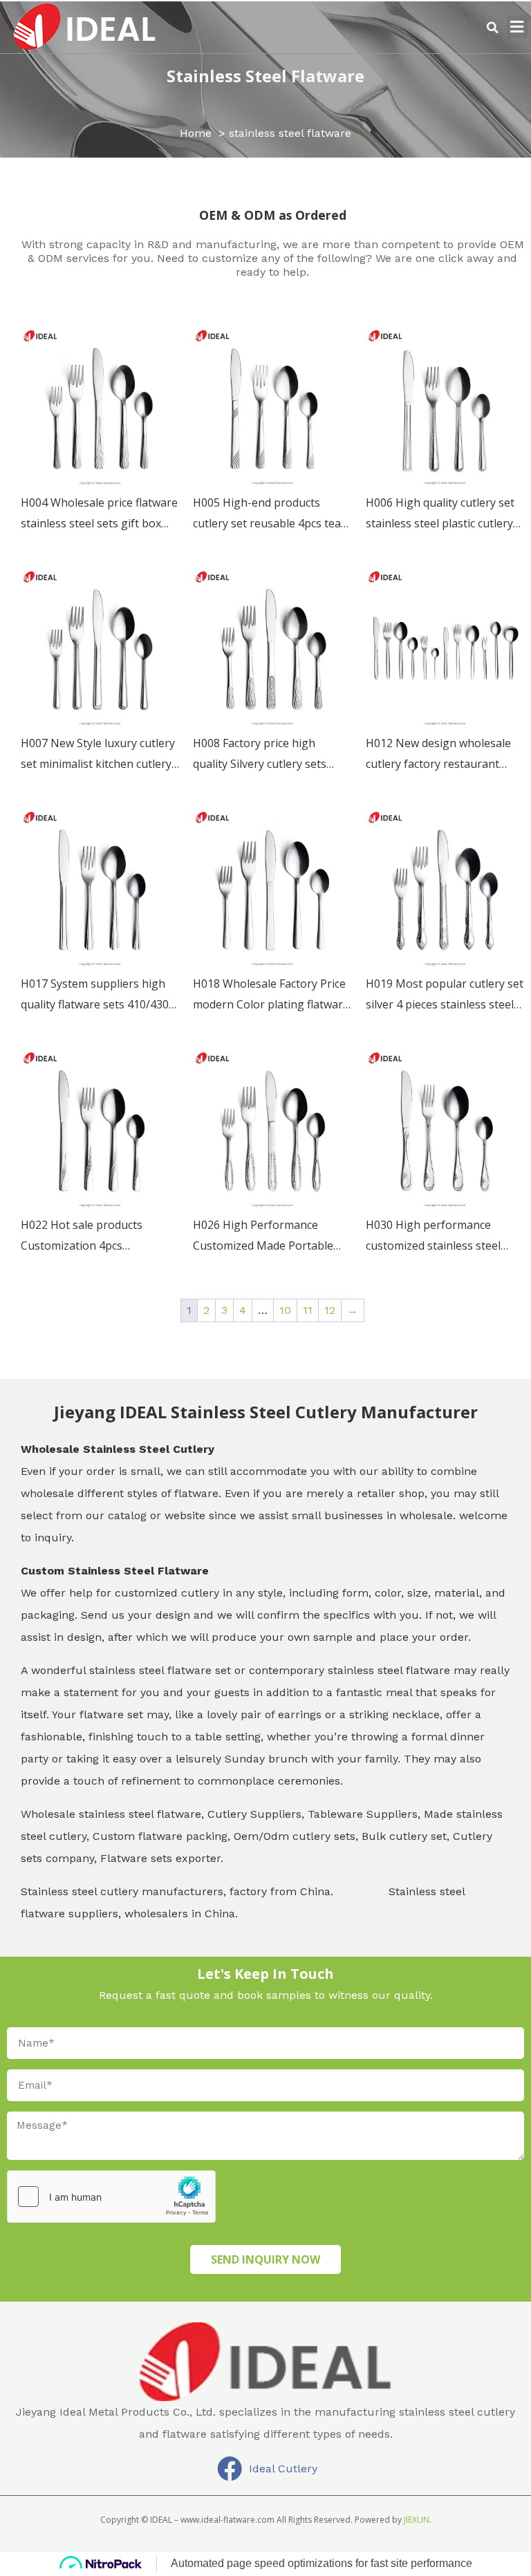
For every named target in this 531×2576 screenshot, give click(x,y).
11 (308, 1310)
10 (285, 1310)
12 (330, 1310)
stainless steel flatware (265, 76)
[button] (493, 28)
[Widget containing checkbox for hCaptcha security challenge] (111, 2197)
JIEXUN (417, 2520)
